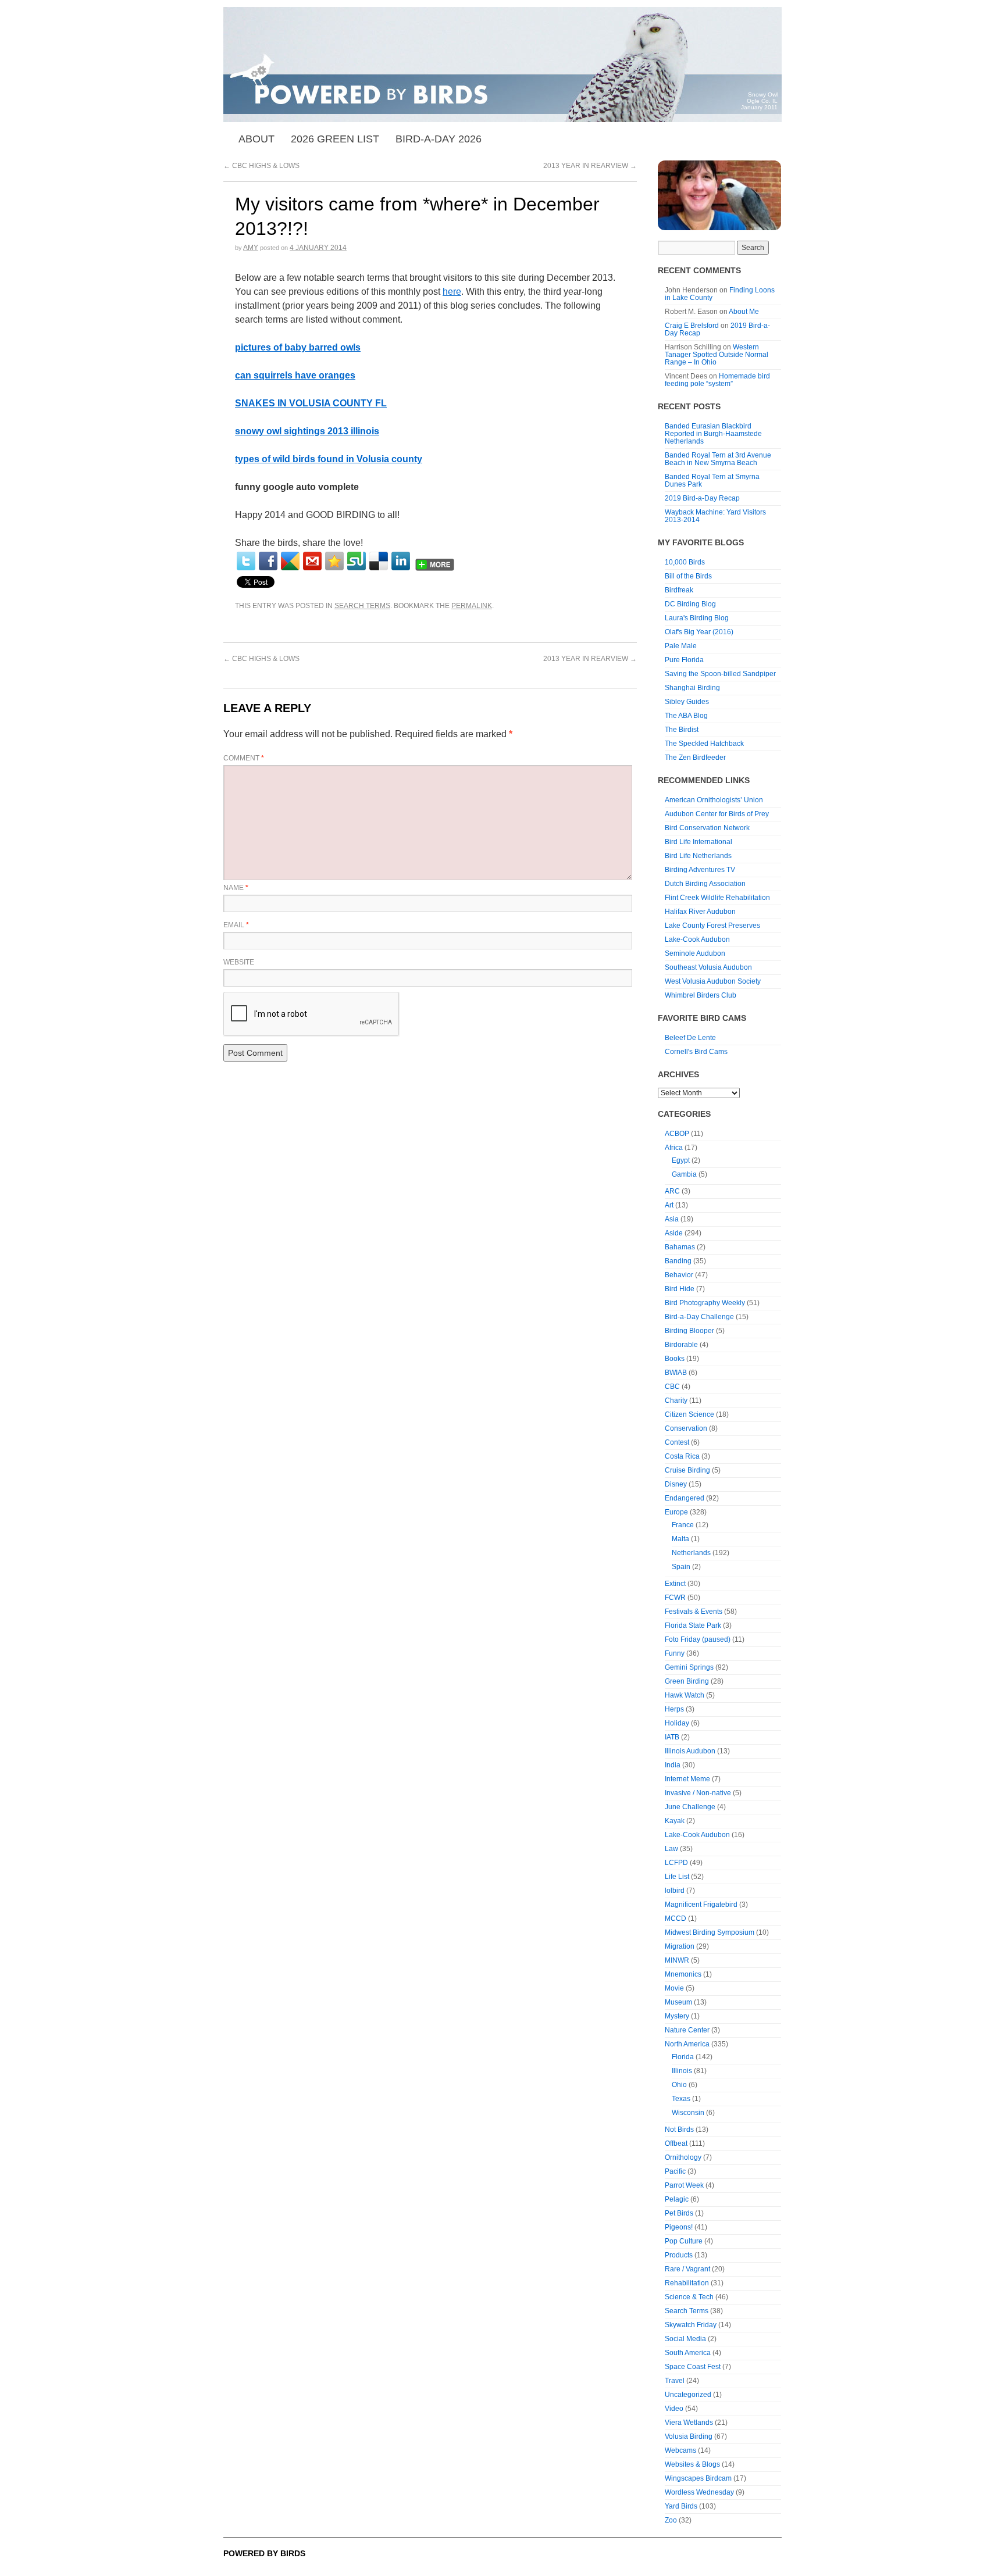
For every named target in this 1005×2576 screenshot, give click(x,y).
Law (671, 1849)
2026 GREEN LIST (335, 139)
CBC (672, 1387)
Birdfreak (679, 590)
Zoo (671, 2520)
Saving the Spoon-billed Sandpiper (720, 674)
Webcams (680, 2450)
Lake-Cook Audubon (697, 939)
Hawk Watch (685, 1695)
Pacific (675, 2171)
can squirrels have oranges (295, 375)
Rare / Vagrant (687, 2269)
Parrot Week (684, 2185)
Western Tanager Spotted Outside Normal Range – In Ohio (717, 355)
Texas (681, 2099)
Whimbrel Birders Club (701, 995)
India (673, 1765)
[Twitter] (246, 561)
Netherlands (691, 1553)
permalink (472, 606)
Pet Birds (679, 2213)
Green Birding (687, 1681)
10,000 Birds (685, 562)
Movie (674, 1988)
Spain (681, 1567)
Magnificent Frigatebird (701, 1905)
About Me (744, 312)
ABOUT (256, 139)
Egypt (681, 1160)
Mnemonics (683, 1974)
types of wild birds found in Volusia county (329, 459)
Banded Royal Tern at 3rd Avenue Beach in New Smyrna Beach (718, 459)
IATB (672, 1737)
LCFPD (676, 1863)
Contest (677, 1442)
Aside (674, 1233)
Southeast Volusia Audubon (708, 967)
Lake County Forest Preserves (712, 926)
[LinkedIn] (401, 561)
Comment (244, 758)
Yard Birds (681, 2506)
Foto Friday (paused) (698, 1639)
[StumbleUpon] (357, 561)
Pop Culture (684, 2241)
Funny (675, 1653)
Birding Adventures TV (700, 870)
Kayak (675, 1821)
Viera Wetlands (689, 2423)
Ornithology (683, 2157)
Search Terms (362, 606)
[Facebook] (268, 561)
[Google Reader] (290, 561)
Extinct (675, 1584)
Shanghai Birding (692, 688)
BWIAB (676, 1373)
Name (236, 888)
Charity (676, 1400)
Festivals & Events (694, 1612)
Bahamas (680, 1247)
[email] (312, 561)
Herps (674, 1709)
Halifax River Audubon (700, 912)
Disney (676, 1484)
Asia (672, 1219)
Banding (678, 1261)
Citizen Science (689, 1414)
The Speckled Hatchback (704, 744)
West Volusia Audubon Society (713, 981)
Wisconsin (688, 2113)
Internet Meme (687, 1779)
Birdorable (681, 1345)
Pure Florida (684, 660)
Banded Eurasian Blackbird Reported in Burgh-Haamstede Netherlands (713, 434)
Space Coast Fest (693, 2367)
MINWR (677, 1960)
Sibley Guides (687, 702)
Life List (677, 1877)
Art (669, 1205)
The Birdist (682, 730)
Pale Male (681, 646)
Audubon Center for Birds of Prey (717, 814)
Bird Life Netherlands (698, 856)
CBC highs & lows (261, 166)
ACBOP (677, 1134)
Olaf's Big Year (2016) (699, 632)
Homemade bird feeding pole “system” (717, 380)
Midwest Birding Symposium (710, 1932)
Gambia (684, 1174)
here (452, 292)
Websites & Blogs (692, 2464)
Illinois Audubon (690, 1751)
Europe (676, 1512)
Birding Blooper (689, 1331)
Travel (675, 2381)
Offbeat (676, 2143)
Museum (678, 2002)
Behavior (679, 1275)
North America (687, 2044)
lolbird (675, 1891)
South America (688, 2353)
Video (674, 2409)
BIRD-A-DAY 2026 (439, 139)
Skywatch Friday (691, 2325)
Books (675, 1359)
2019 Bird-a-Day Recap (702, 498)
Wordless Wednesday (699, 2492)
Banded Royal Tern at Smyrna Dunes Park (712, 480)
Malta (680, 1539)
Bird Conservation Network (707, 828)
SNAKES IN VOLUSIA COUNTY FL (311, 403)
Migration (680, 1946)
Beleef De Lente (690, 1038)
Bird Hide (680, 1289)
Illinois (682, 2071)
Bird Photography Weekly (705, 1303)
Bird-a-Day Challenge (699, 1317)
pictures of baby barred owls (298, 347)
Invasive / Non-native (698, 1793)
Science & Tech (689, 2297)
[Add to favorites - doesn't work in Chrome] (334, 561)
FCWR (675, 1598)
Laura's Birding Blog (697, 618)
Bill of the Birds (688, 576)
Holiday (677, 1723)
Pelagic (677, 2199)
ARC (672, 1191)
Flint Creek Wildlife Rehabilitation (717, 898)
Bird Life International (698, 842)
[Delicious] (379, 561)
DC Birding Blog (690, 604)
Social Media (685, 2339)
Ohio (679, 2085)
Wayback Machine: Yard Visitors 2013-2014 (715, 516)
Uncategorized (688, 2395)
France (683, 1525)
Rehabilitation (687, 2283)
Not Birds (679, 2130)
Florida (683, 2057)
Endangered (685, 1498)
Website (239, 962)
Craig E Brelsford (692, 326)
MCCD (676, 1918)
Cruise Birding (687, 1470)
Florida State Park (693, 1625)
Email (236, 925)
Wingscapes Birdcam (698, 2478)
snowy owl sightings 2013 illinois (307, 431)
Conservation (686, 1428)
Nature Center (687, 2030)
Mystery (677, 2016)
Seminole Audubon (695, 953)
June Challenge (690, 1807)
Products (679, 2255)
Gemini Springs (689, 1667)
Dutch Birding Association (705, 884)
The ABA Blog (686, 716)
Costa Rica (682, 1456)
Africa (674, 1148)
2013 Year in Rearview (590, 166)
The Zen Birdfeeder (695, 758)
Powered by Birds (264, 2553)
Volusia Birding (689, 2436)
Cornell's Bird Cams (696, 1052)
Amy (251, 248)
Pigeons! (679, 2227)
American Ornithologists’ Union (714, 800)
